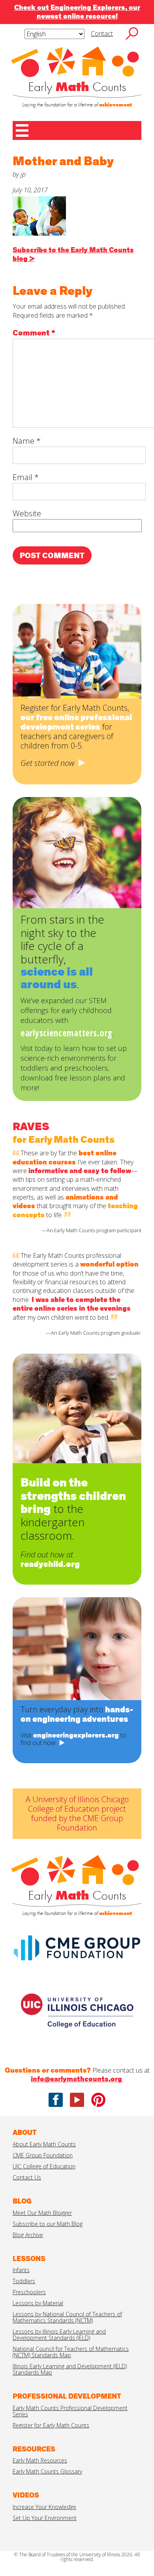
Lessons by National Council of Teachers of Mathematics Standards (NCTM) (67, 2317)
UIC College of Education (44, 2166)
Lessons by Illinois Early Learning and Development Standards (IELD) (59, 2335)
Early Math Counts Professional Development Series (70, 2411)
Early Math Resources (40, 2460)
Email (26, 477)
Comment (34, 333)
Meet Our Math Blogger (42, 2213)
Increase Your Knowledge (44, 2507)
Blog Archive (28, 2235)
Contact (102, 34)
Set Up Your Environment (45, 2518)
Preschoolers (29, 2292)
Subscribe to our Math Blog (48, 2224)
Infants (21, 2270)
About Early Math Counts (44, 2144)
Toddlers (24, 2281)
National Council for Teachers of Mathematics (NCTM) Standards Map (71, 2352)
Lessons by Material (38, 2303)
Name (27, 441)
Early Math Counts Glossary (47, 2471)
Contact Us (27, 2177)
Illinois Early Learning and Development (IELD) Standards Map (70, 2369)
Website (27, 513)
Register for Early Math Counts (51, 2425)
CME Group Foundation (43, 2155)
